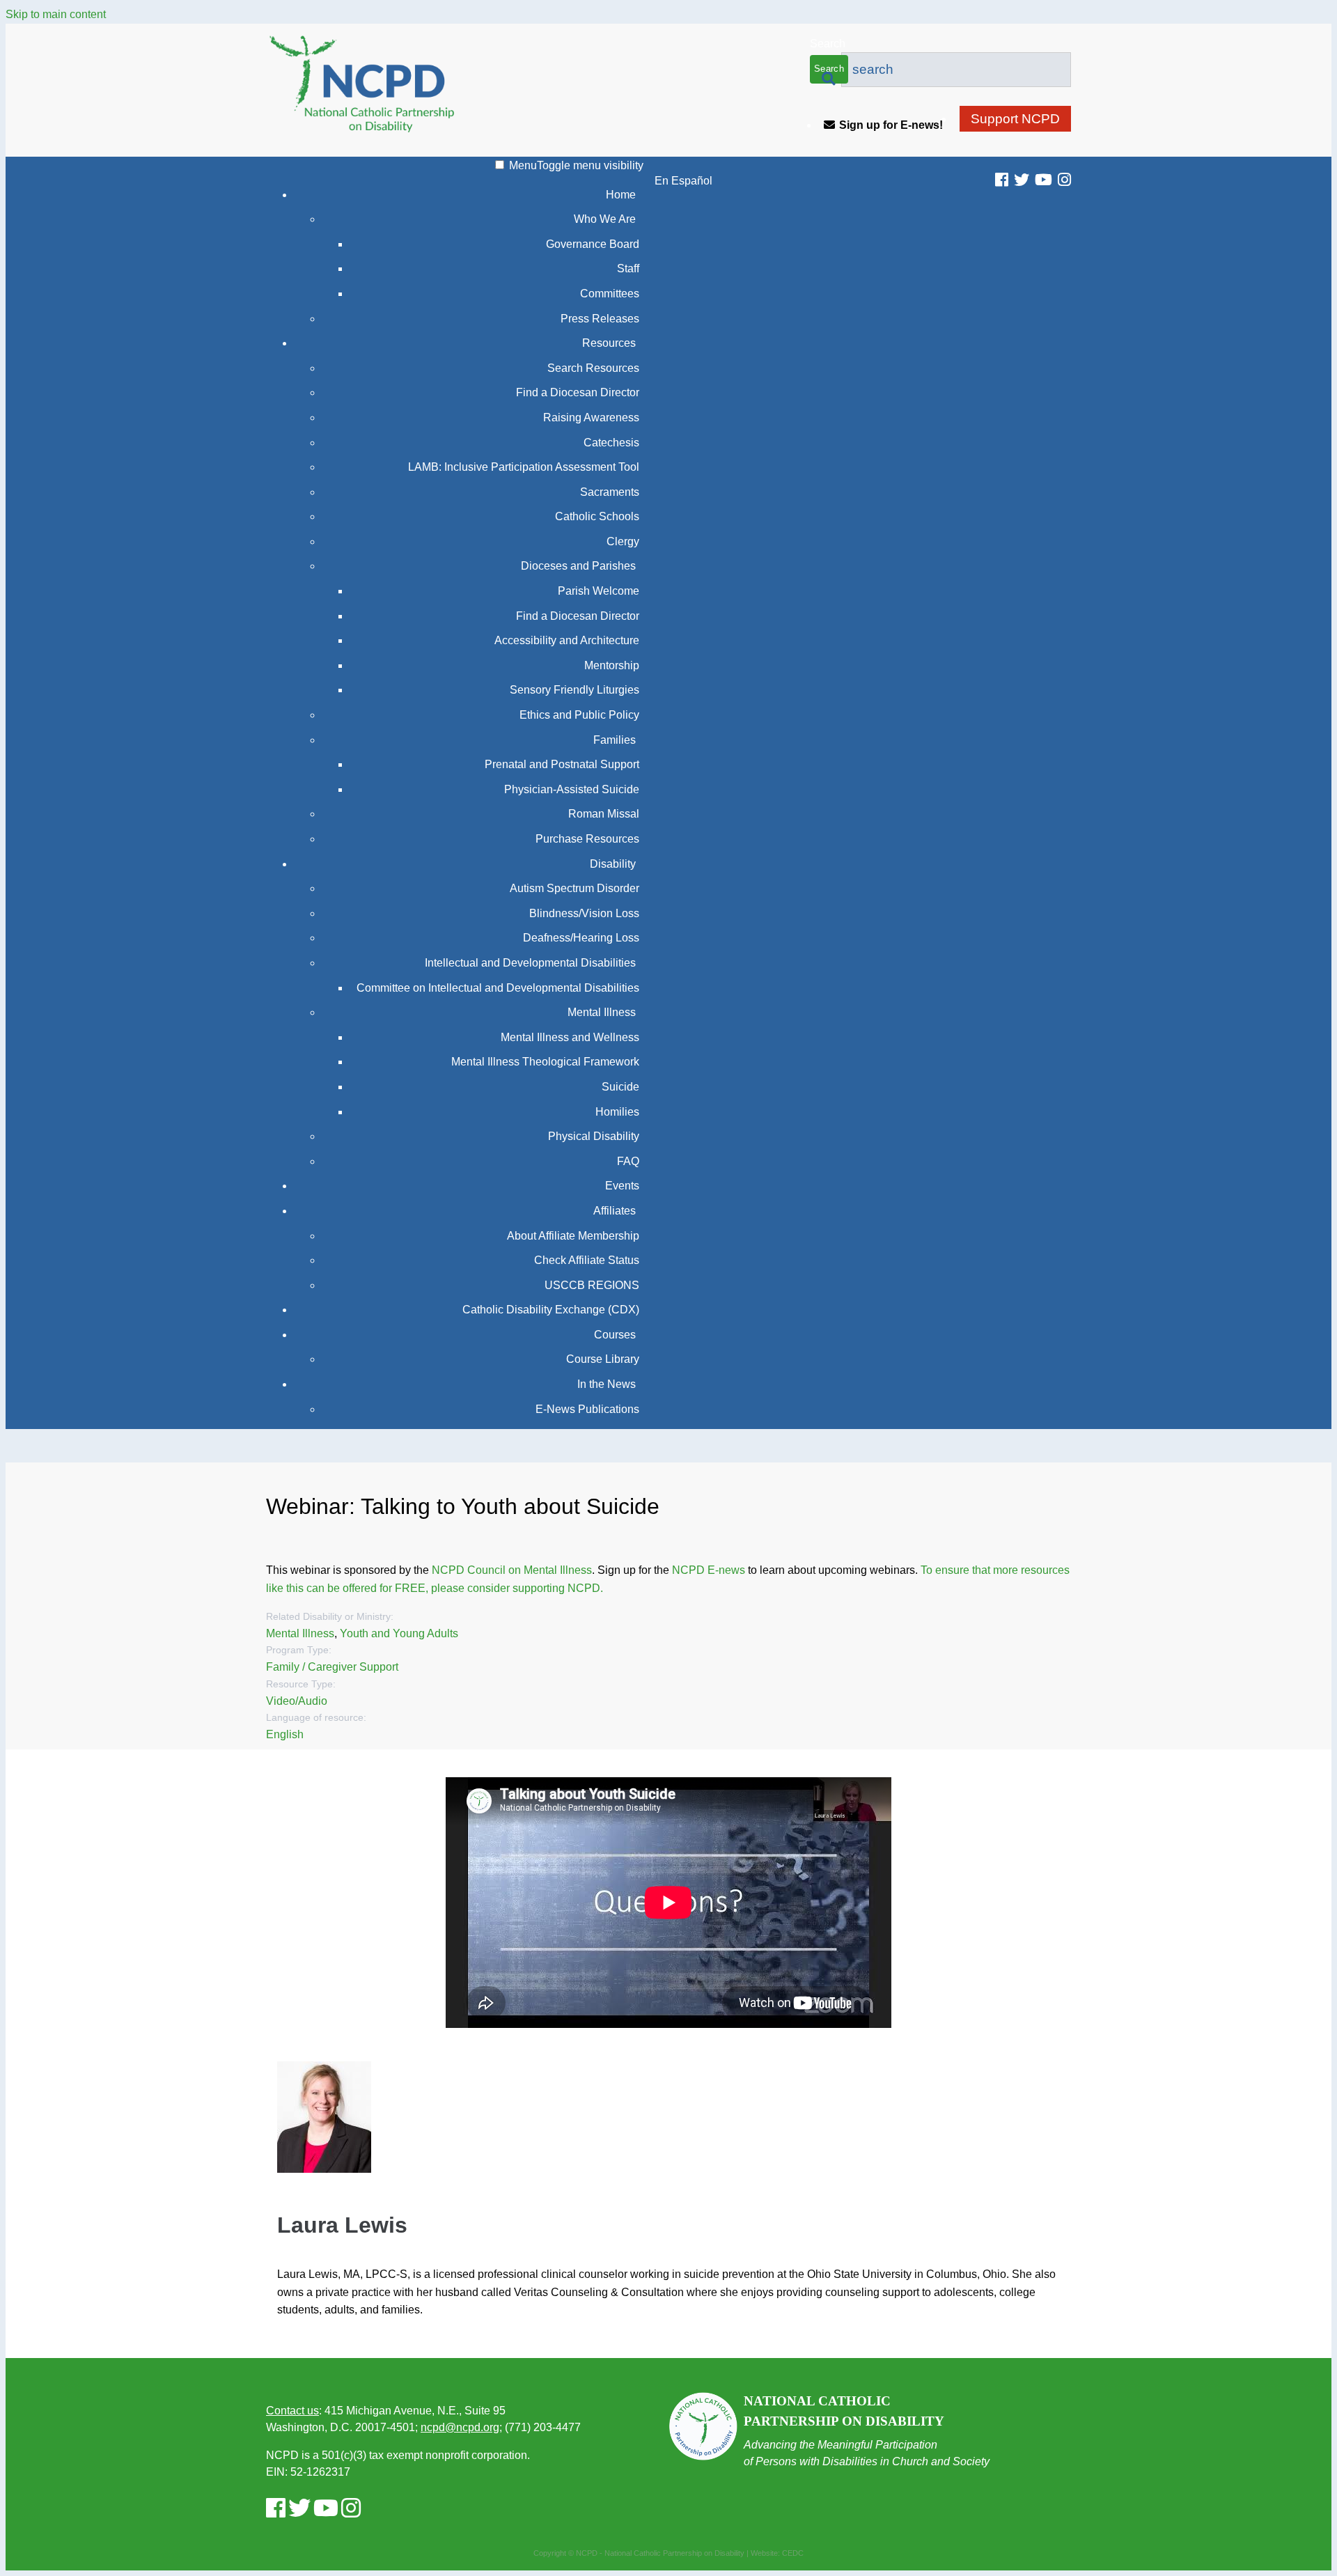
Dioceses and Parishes (578, 566)
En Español (683, 181)
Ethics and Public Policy (579, 715)
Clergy (623, 541)
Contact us (292, 2411)
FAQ (628, 1161)
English (285, 1734)
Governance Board (593, 244)
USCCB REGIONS (592, 1285)
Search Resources (593, 368)
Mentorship (612, 665)
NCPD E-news (709, 1570)
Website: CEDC (777, 2553)
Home (621, 195)
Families (615, 740)
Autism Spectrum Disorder (574, 888)
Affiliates (615, 1211)
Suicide (620, 1087)
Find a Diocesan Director (578, 392)
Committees (610, 294)
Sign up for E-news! (891, 125)
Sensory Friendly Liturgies (574, 690)
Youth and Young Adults (399, 1633)
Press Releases (600, 319)
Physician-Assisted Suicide (572, 789)
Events (622, 1186)
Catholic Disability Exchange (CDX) (551, 1310)
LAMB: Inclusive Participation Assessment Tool (524, 467)
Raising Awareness (591, 417)
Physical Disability (594, 1136)
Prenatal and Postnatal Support (562, 764)
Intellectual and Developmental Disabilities (530, 963)
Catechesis (611, 443)
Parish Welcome (599, 591)
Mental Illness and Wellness (570, 1037)
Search (828, 44)
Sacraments (610, 492)
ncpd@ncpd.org (460, 2427)
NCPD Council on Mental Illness (512, 1570)
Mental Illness (602, 1012)
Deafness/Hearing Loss (581, 938)
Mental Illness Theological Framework (545, 1062)
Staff (628, 268)
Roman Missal (604, 814)
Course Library (603, 1359)
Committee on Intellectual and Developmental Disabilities (498, 988)
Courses (615, 1335)
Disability (613, 864)
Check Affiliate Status (587, 1260)
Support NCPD (1015, 119)
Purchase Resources (587, 839)
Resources (609, 343)
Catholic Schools (597, 516)
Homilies (617, 1112)
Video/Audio (297, 1701)
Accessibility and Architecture (567, 640)
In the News (607, 1384)
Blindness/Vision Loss (584, 913)
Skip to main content (56, 14)
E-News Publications (587, 1409)
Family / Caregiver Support (332, 1667)
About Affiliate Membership (573, 1236)
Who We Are (605, 219)
